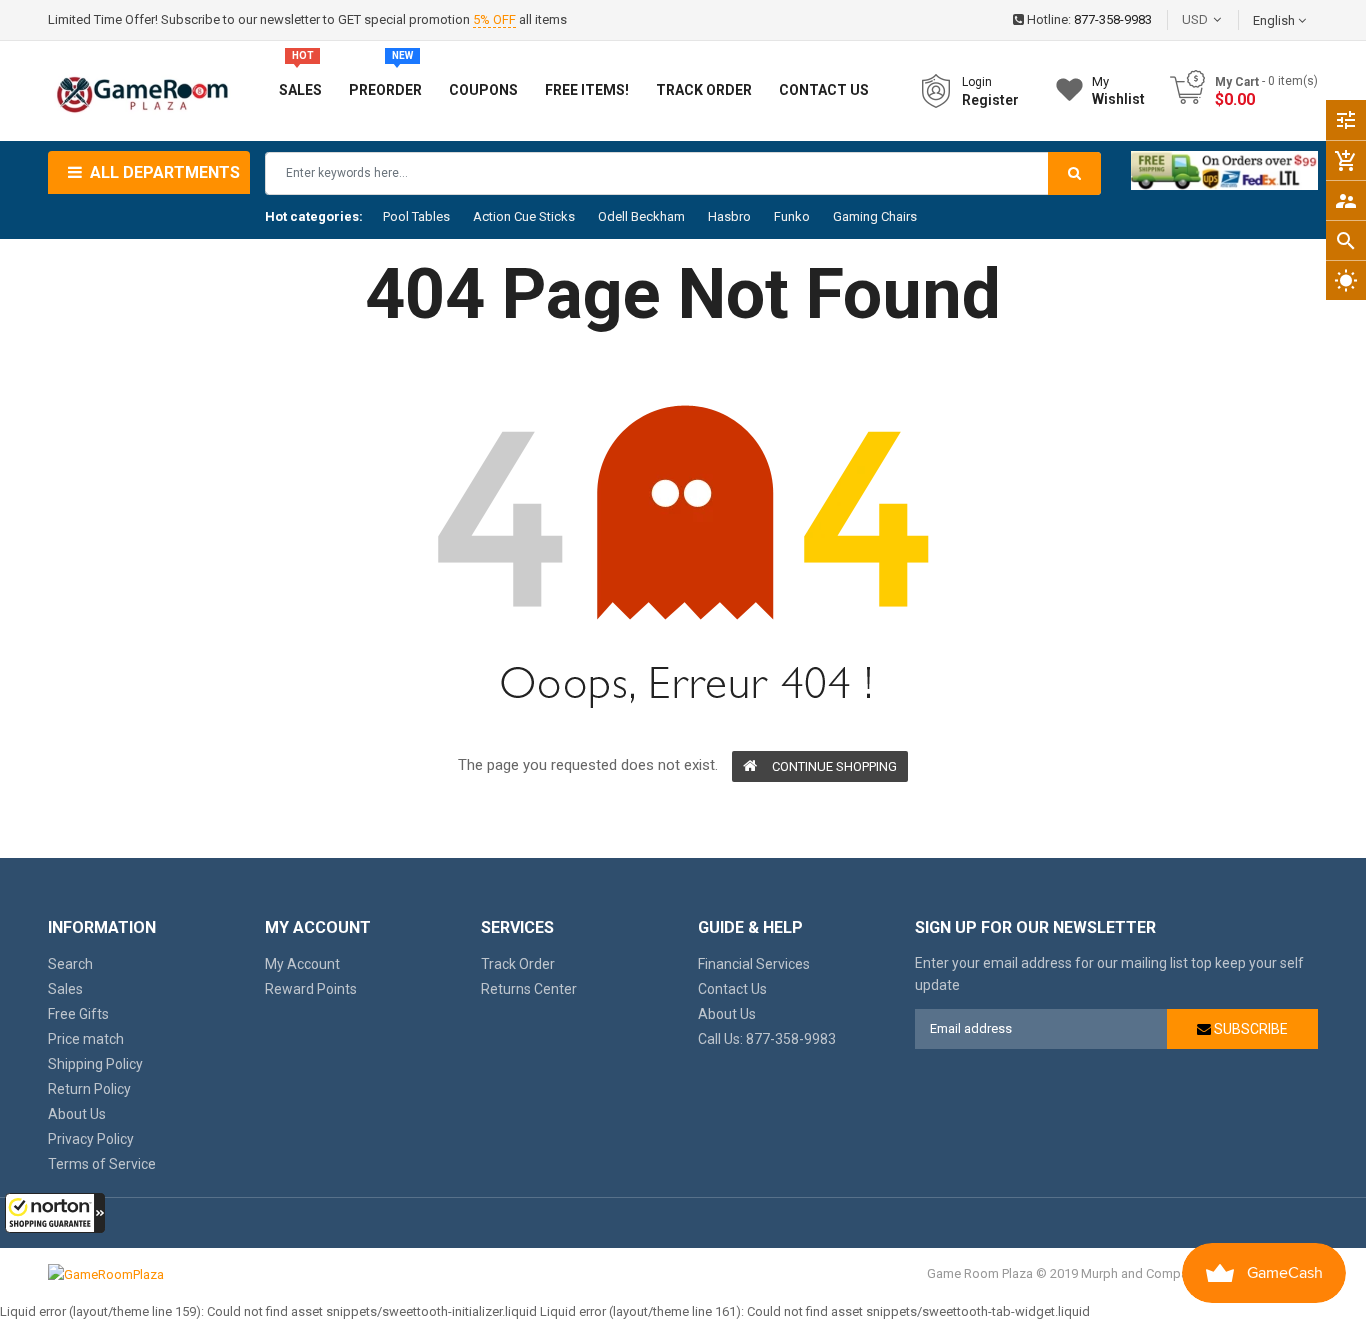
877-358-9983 (1113, 19)
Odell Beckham (641, 216)
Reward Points (311, 989)
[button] (55, 1213)
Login (977, 82)
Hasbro (729, 216)
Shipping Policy (95, 1064)
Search (70, 964)
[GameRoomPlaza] (106, 1273)
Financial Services (754, 964)
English (1275, 20)
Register (990, 100)
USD (1225, 19)
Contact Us (732, 989)
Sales (65, 989)
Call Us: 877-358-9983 (767, 1039)
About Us (77, 1114)
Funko (792, 216)
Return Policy (89, 1089)
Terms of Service (102, 1164)
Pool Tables (416, 216)
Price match (86, 1039)
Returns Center (529, 989)
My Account (302, 964)
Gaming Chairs (875, 216)
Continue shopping (834, 766)
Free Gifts (78, 1014)
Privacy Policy (91, 1139)
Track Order (518, 964)
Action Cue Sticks (524, 216)
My (1118, 90)
